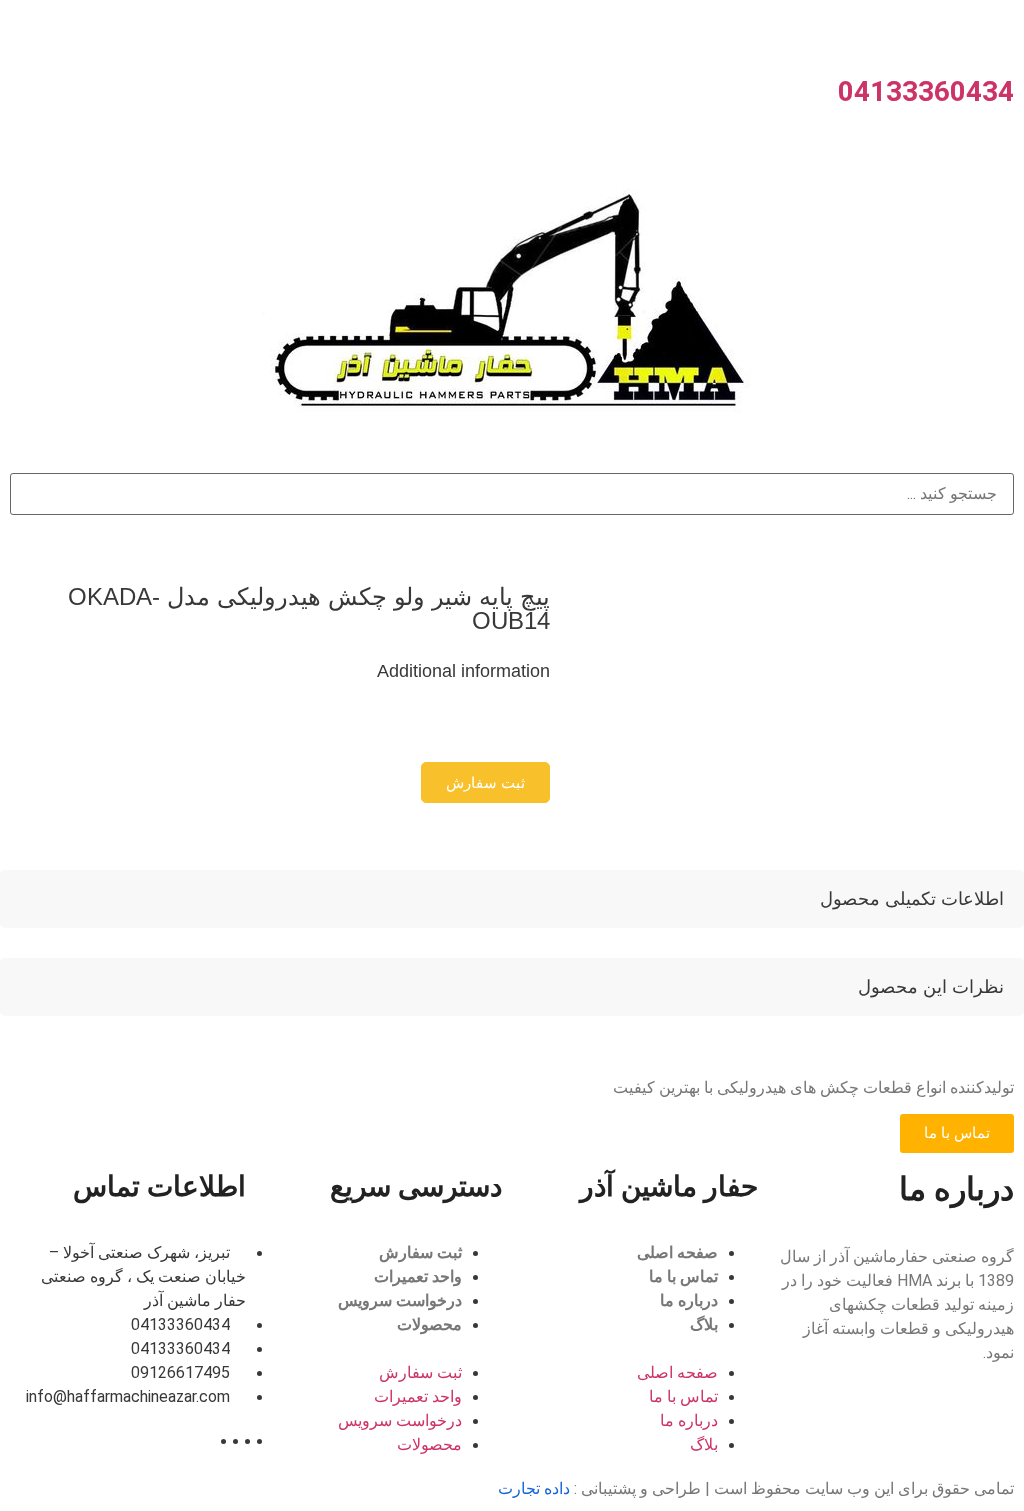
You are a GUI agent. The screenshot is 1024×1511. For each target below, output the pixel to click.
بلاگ (704, 1324)
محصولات (429, 1324)
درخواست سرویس (400, 1300)
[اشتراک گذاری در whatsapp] (532, 730)
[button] (485, 782)
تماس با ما (683, 1276)
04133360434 (926, 91)
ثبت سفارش (420, 1252)
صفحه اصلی (677, 1252)
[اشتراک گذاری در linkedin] (508, 730)
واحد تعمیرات (418, 1276)
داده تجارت (534, 1488)
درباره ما (689, 1300)
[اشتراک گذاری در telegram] (544, 730)
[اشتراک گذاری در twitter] (520, 730)
